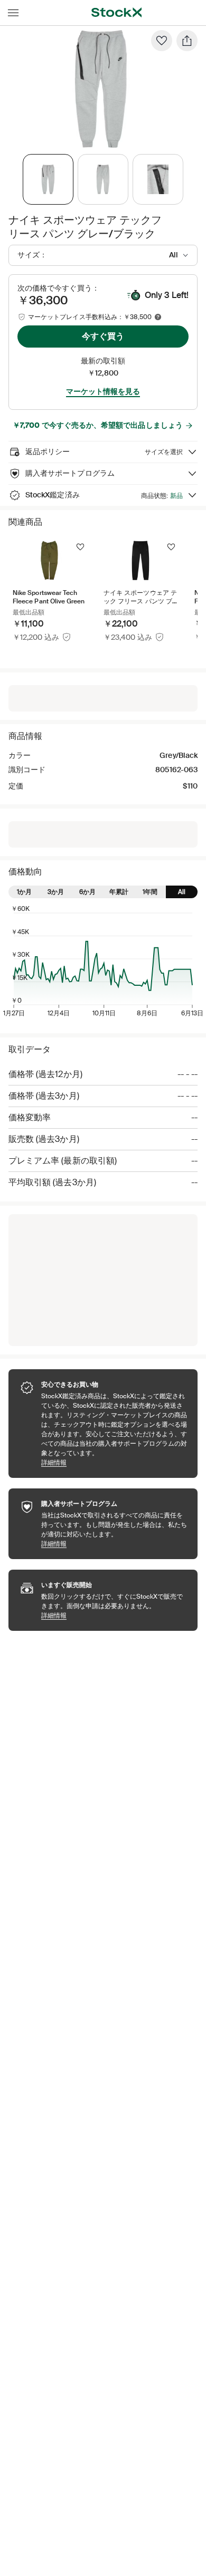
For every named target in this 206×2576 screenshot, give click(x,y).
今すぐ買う (103, 336)
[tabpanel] (101, 89)
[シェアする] (187, 41)
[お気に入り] (162, 41)
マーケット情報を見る (103, 391)
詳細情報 (114, 1462)
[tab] (48, 179)
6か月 (87, 892)
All (182, 892)
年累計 (119, 892)
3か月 (56, 892)
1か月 (24, 892)
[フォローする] (80, 547)
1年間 (150, 892)
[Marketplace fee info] (158, 317)
